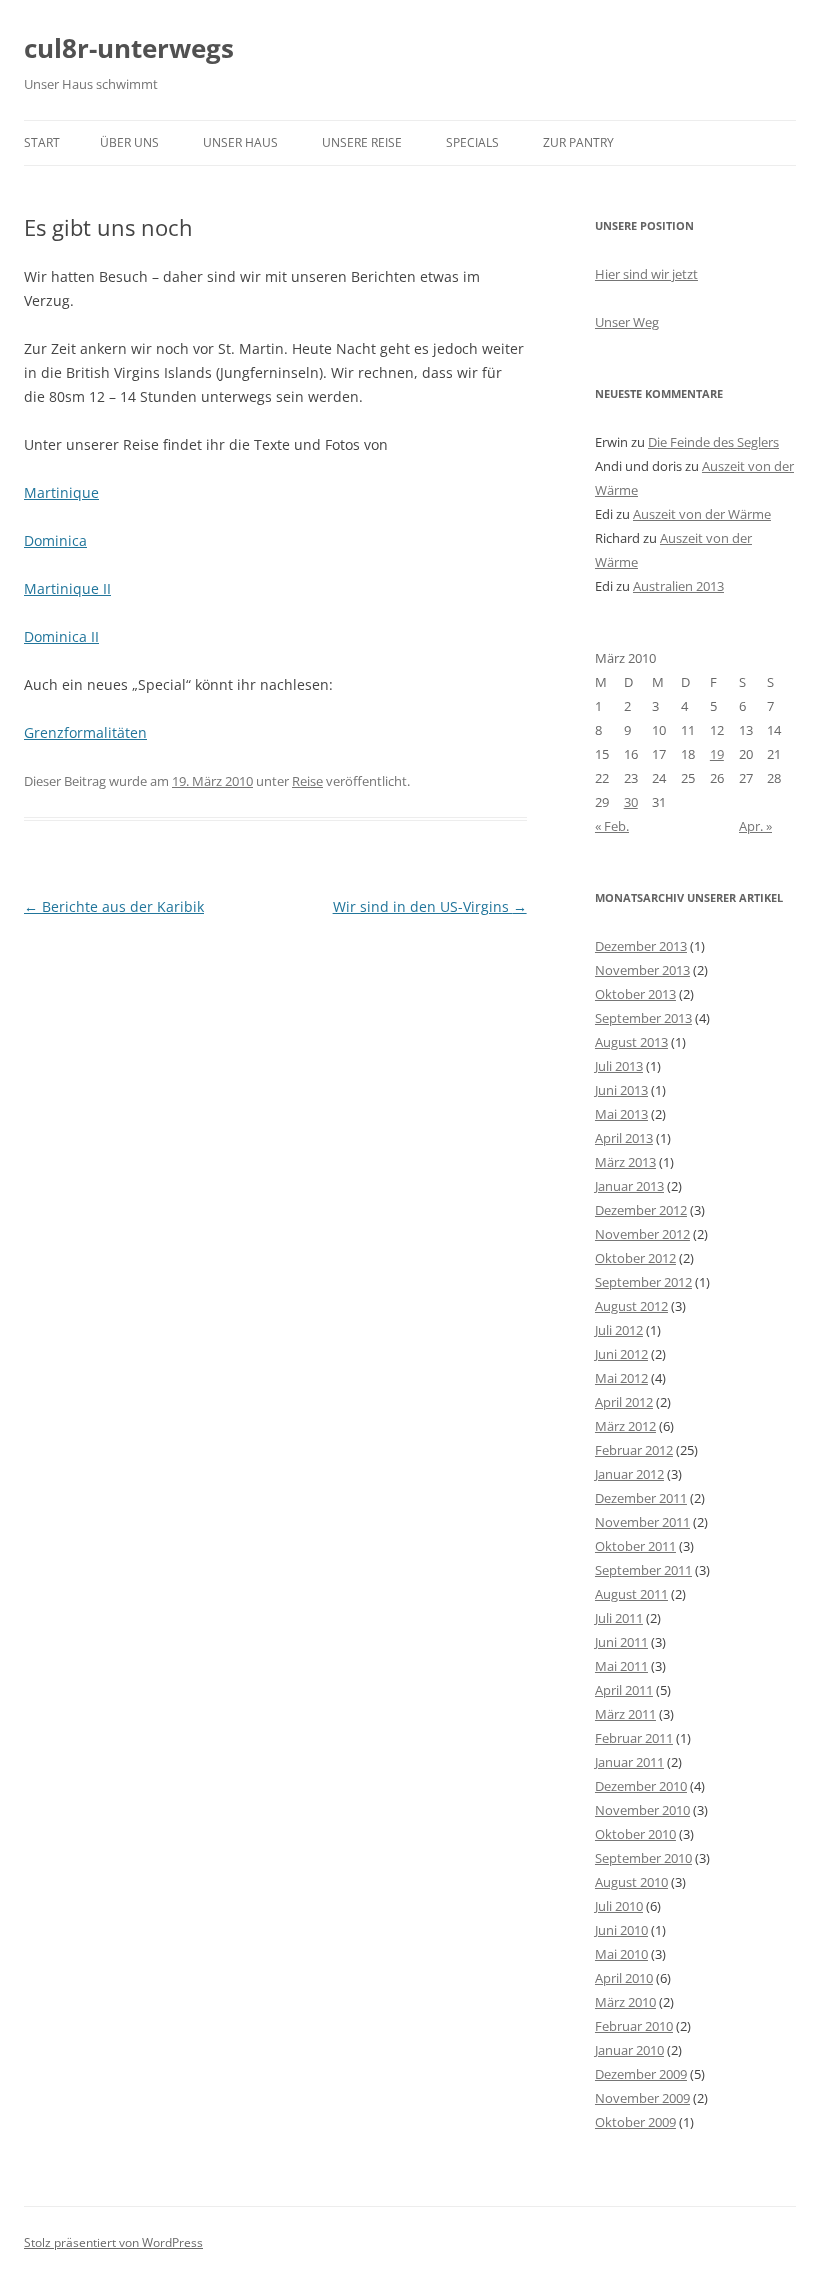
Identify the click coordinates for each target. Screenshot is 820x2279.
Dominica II (61, 636)
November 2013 (642, 970)
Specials (472, 142)
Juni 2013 (621, 1090)
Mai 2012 (621, 1378)
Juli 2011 (619, 1618)
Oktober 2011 (635, 1546)
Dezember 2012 (641, 1210)
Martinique (61, 492)
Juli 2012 (619, 1330)
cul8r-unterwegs (129, 48)
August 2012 (631, 1306)
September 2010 (643, 1858)
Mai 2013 (621, 1114)
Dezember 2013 (641, 946)
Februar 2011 (634, 1738)
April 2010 (624, 1978)
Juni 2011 (621, 1642)
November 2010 (642, 1810)
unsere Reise (362, 142)
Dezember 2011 (641, 1498)
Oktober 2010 (635, 1834)
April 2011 (624, 1690)
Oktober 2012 (635, 1258)
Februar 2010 (634, 2026)
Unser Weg (627, 322)
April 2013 (624, 1138)
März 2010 (625, 2002)
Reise (307, 781)
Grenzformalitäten (85, 732)
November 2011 (642, 1522)
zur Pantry (578, 142)
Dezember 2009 (641, 2074)
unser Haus (240, 142)
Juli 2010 (619, 1906)
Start (42, 142)
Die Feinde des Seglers (713, 442)
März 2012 (625, 1426)
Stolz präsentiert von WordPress (113, 2242)
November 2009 (642, 2098)
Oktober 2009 (635, 2122)
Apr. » (755, 826)
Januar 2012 (629, 1474)
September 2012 (643, 1282)
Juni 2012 (621, 1354)
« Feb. (612, 826)
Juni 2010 (621, 1930)
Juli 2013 (619, 1066)
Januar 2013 (629, 1186)
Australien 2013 (678, 586)
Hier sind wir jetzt (646, 274)
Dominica (55, 540)
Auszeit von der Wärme (702, 514)
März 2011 (625, 1714)
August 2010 (631, 1882)
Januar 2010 (629, 2050)
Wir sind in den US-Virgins (430, 906)
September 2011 (643, 1570)
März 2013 (625, 1162)
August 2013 (631, 1042)
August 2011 (631, 1594)
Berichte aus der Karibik (114, 906)
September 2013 (643, 1018)
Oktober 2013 (635, 994)
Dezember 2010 (641, 1786)
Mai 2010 (621, 1954)
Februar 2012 (634, 1450)
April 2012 (624, 1402)
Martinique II (67, 588)
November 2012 (642, 1234)
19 (717, 754)
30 (631, 802)
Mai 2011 (621, 1666)
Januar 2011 (629, 1762)
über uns (129, 142)
